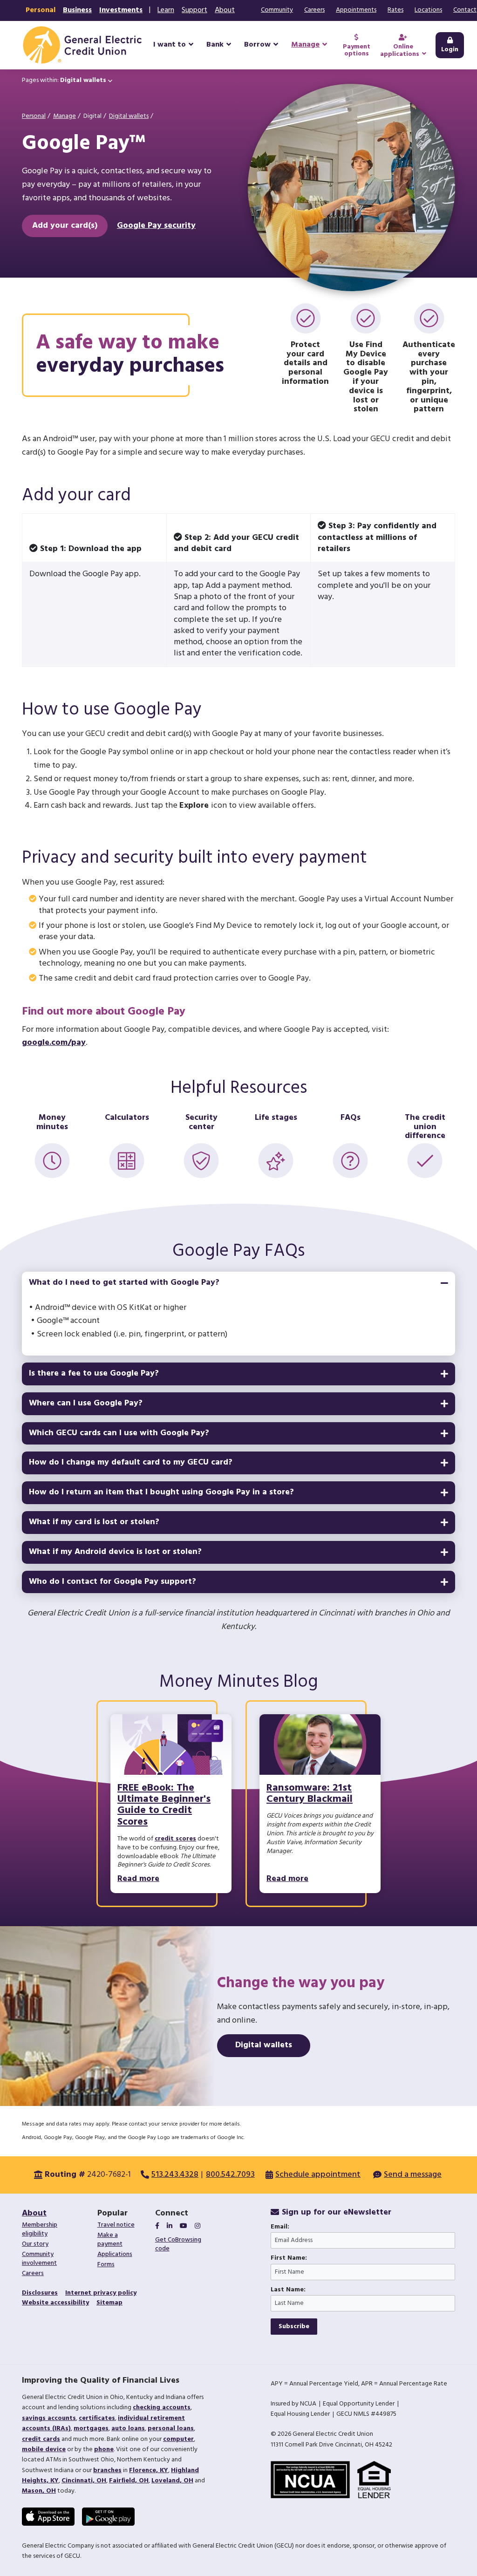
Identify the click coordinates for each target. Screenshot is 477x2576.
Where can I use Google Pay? (86, 1403)
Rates (395, 10)
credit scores (175, 1839)
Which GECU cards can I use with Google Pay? (119, 1433)
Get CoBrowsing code (178, 2244)
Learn (166, 10)
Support (194, 10)
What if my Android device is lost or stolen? (115, 1552)
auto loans (128, 2429)
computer (178, 2439)
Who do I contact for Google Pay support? (112, 1582)
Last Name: (288, 2290)
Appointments (356, 10)
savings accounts (49, 2418)
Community (277, 10)
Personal (41, 10)
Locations (428, 10)
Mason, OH (39, 2491)
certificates (97, 2418)
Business (77, 10)
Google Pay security (156, 226)
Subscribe (294, 2327)
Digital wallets (129, 116)
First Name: (289, 2258)
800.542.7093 (230, 2175)
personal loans (171, 2429)
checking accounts (162, 2408)
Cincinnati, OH (84, 2481)
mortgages (91, 2429)
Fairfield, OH (129, 2481)
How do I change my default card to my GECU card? (131, 1462)
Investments (121, 10)
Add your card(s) (65, 226)
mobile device (44, 2450)
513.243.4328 (175, 2175)
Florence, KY (149, 2470)
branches (107, 2470)
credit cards (41, 2439)
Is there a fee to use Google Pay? (94, 1373)
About (225, 10)
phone (104, 2450)
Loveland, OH (172, 2481)
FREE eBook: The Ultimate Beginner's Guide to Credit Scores (164, 1805)
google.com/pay (54, 1043)
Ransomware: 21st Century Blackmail (310, 1794)
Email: (280, 2227)
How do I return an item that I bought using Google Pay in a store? (161, 1492)
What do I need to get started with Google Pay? (124, 1283)
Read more (138, 1879)
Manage (65, 116)
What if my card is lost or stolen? (94, 1522)
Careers (314, 10)
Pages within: (64, 80)
